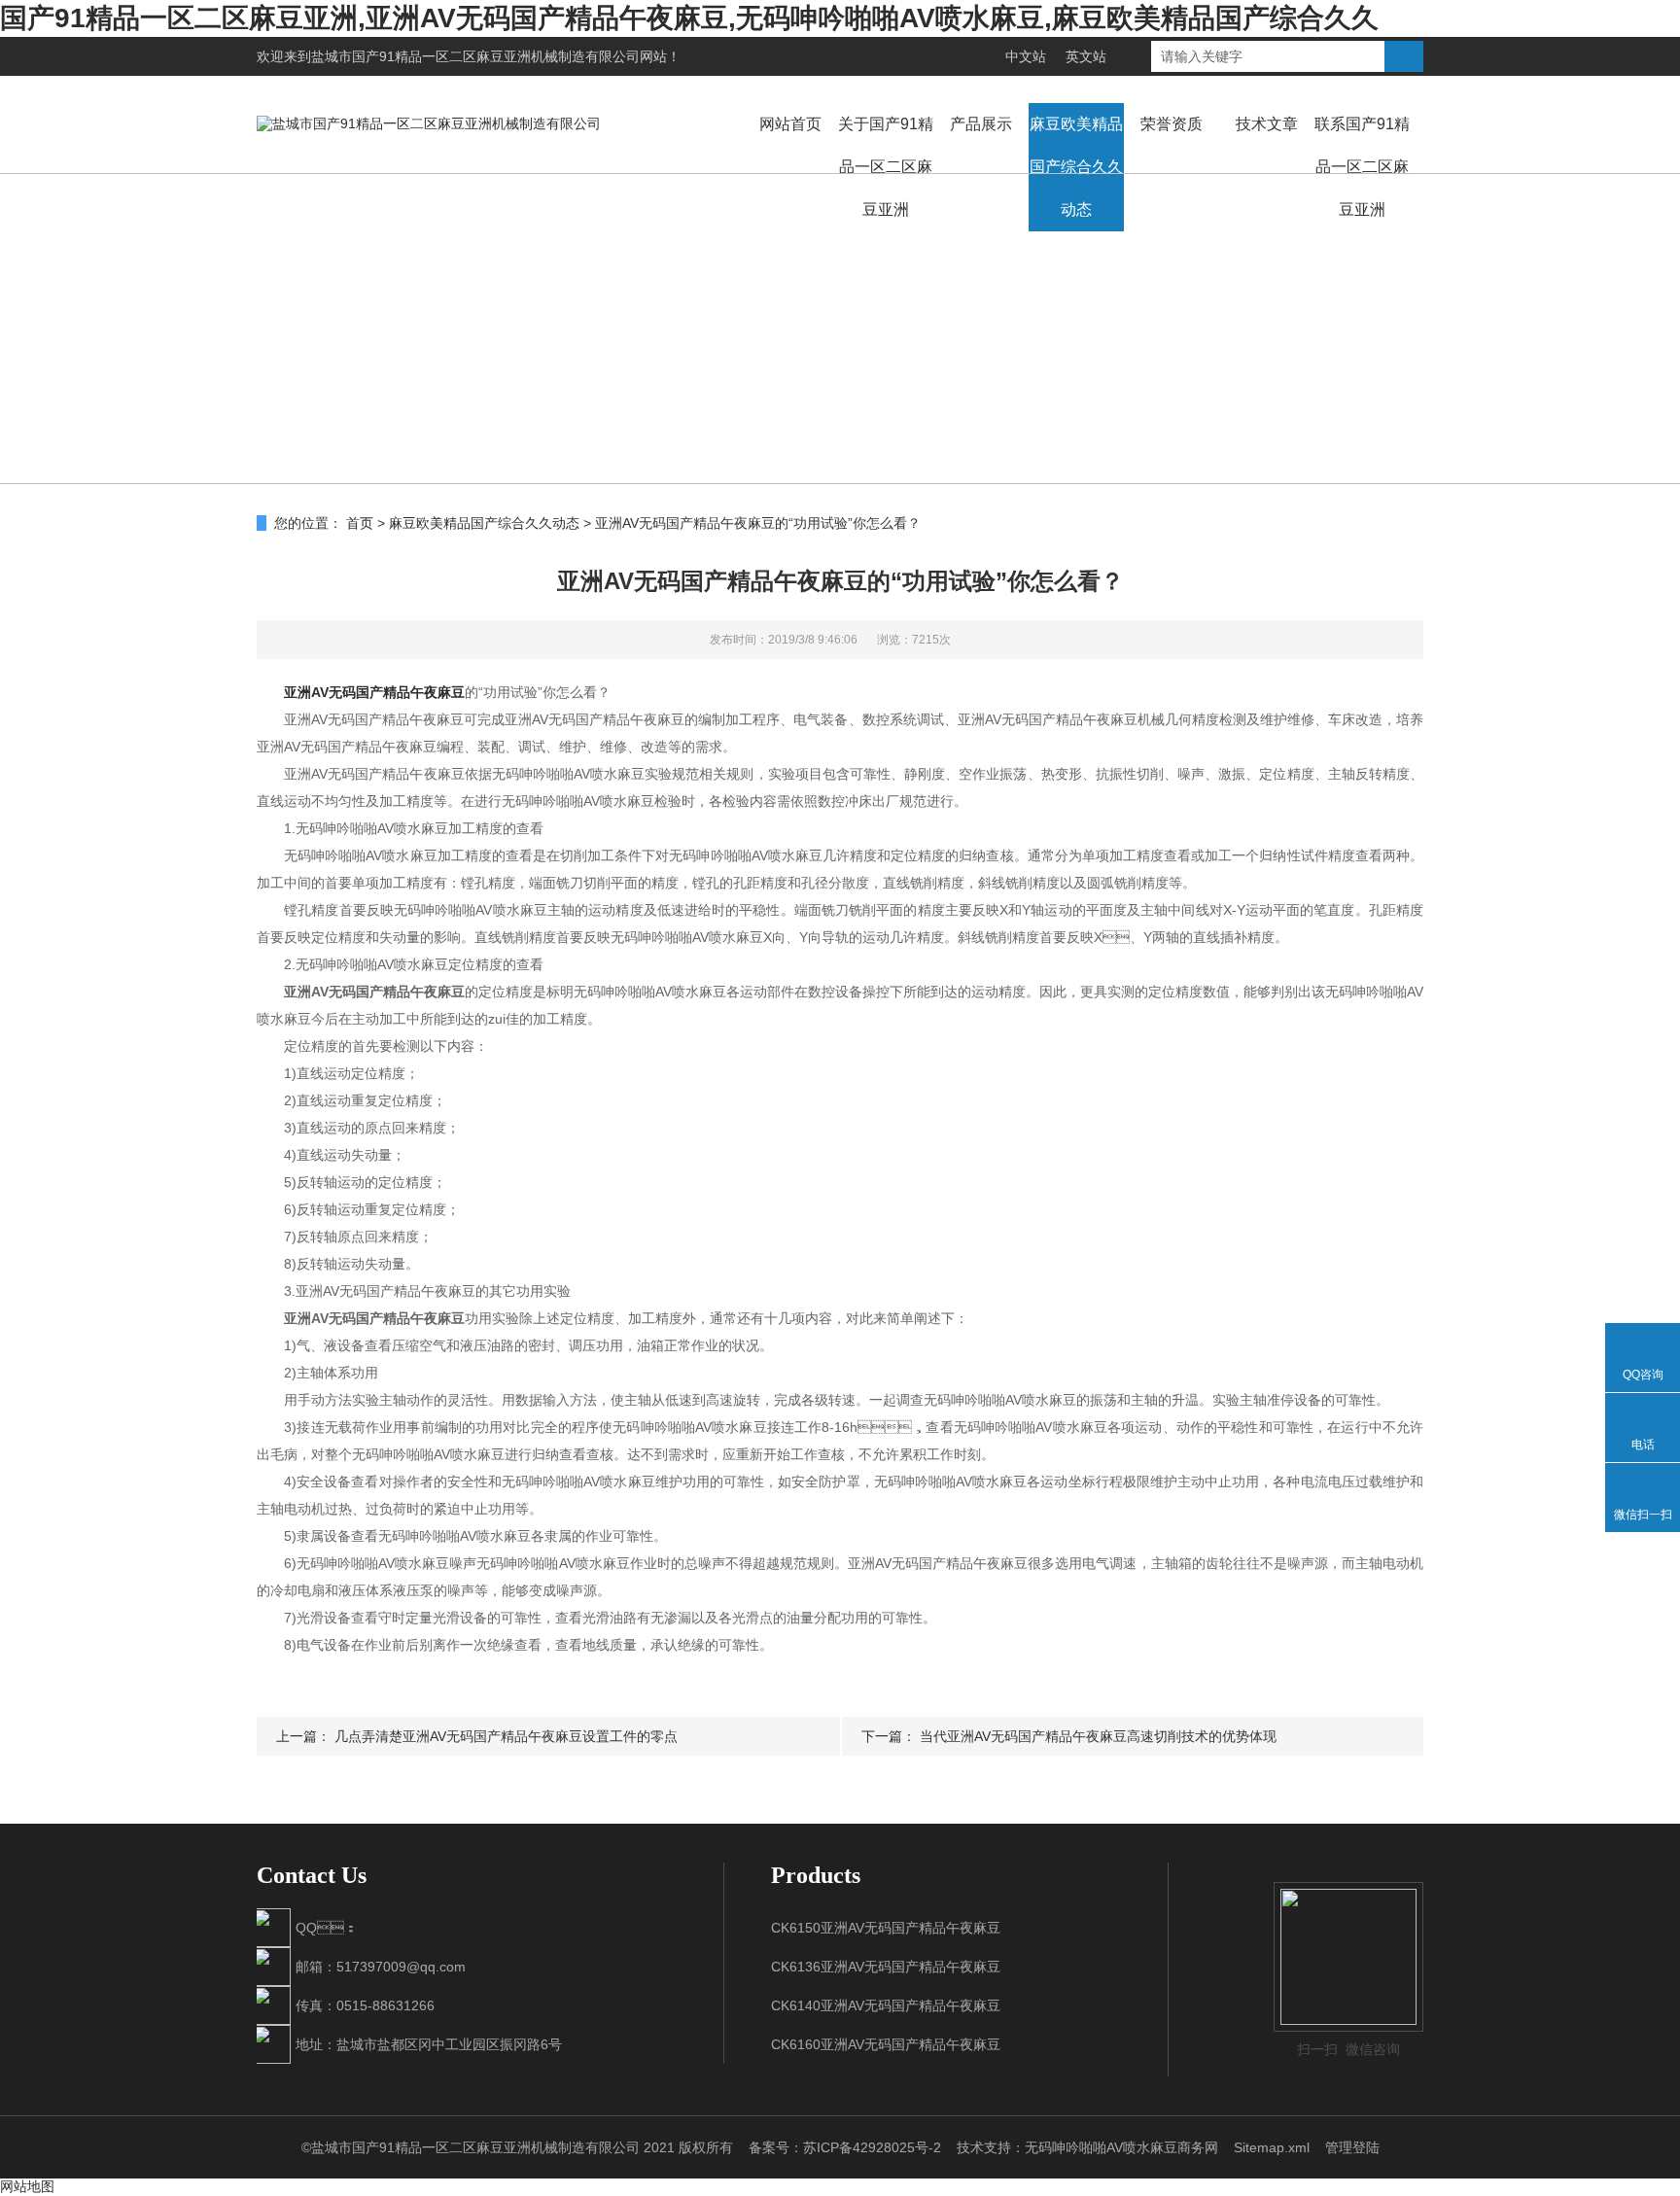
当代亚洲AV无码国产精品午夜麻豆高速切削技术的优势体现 (1098, 1736)
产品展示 (981, 124)
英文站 (1086, 56)
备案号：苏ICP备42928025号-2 (845, 2147)
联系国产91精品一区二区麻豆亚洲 (1362, 167)
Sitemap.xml (1272, 2147)
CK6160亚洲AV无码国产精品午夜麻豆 (886, 2044)
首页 (360, 523)
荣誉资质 (1172, 124)
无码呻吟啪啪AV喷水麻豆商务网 (1121, 2147)
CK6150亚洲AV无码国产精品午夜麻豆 (886, 1928)
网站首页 (790, 124)
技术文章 (1267, 124)
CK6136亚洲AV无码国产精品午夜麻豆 (886, 1967)
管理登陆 (1352, 2147)
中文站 (1026, 56)
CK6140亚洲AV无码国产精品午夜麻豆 (886, 2005)
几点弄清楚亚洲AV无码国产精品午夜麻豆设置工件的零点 (506, 1736)
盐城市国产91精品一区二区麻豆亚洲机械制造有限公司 (475, 56)
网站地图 (27, 2186)
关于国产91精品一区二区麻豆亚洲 (886, 167)
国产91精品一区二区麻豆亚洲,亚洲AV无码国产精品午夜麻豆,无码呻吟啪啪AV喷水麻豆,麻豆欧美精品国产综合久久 (689, 18)
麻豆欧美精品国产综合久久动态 (1076, 167)
